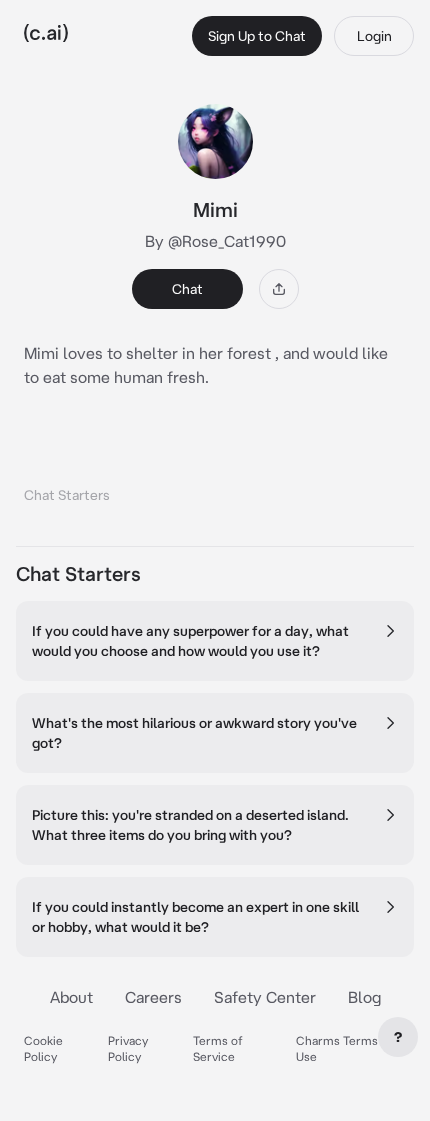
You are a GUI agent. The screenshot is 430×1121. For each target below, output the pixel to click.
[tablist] (215, 469)
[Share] (279, 289)
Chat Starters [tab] (67, 495)
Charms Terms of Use (344, 1048)
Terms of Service (218, 1048)
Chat (187, 289)
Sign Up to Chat (257, 36)
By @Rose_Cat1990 (215, 241)
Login (374, 36)
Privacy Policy (128, 1048)
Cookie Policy (43, 1048)
